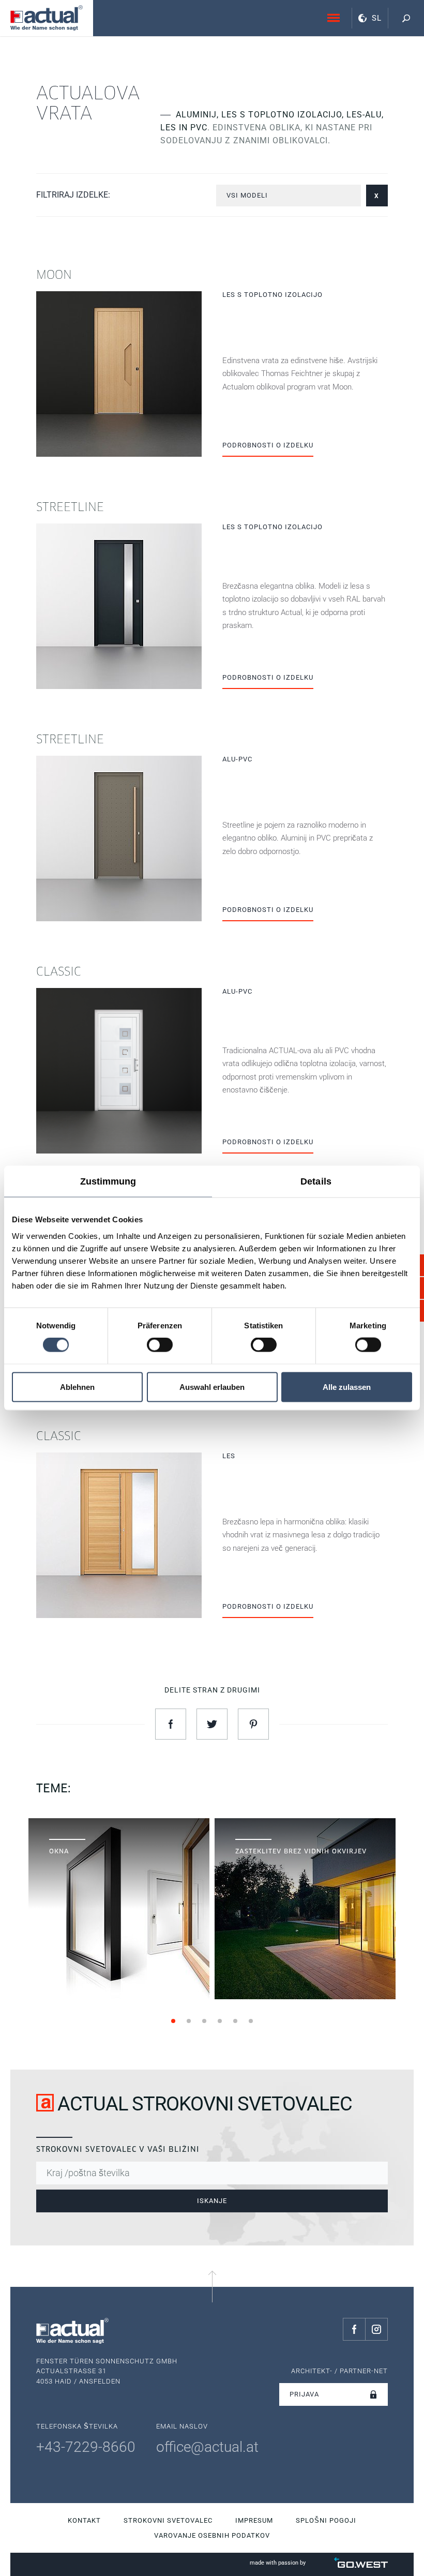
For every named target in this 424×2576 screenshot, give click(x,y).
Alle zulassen (347, 1387)
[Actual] (47, 18)
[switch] (160, 1345)
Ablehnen (77, 1387)
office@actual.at (207, 2447)
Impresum (254, 2520)
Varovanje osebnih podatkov (212, 2535)
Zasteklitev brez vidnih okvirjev (305, 1825)
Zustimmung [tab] (108, 1181)
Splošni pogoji (326, 2520)
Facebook (354, 2329)
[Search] (406, 18)
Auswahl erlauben (212, 1387)
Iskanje (212, 2201)
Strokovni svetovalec (168, 2520)
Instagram (376, 2329)
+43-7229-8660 (86, 2447)
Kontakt (84, 2520)
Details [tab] (316, 1181)
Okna (119, 1825)
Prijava (304, 2394)
